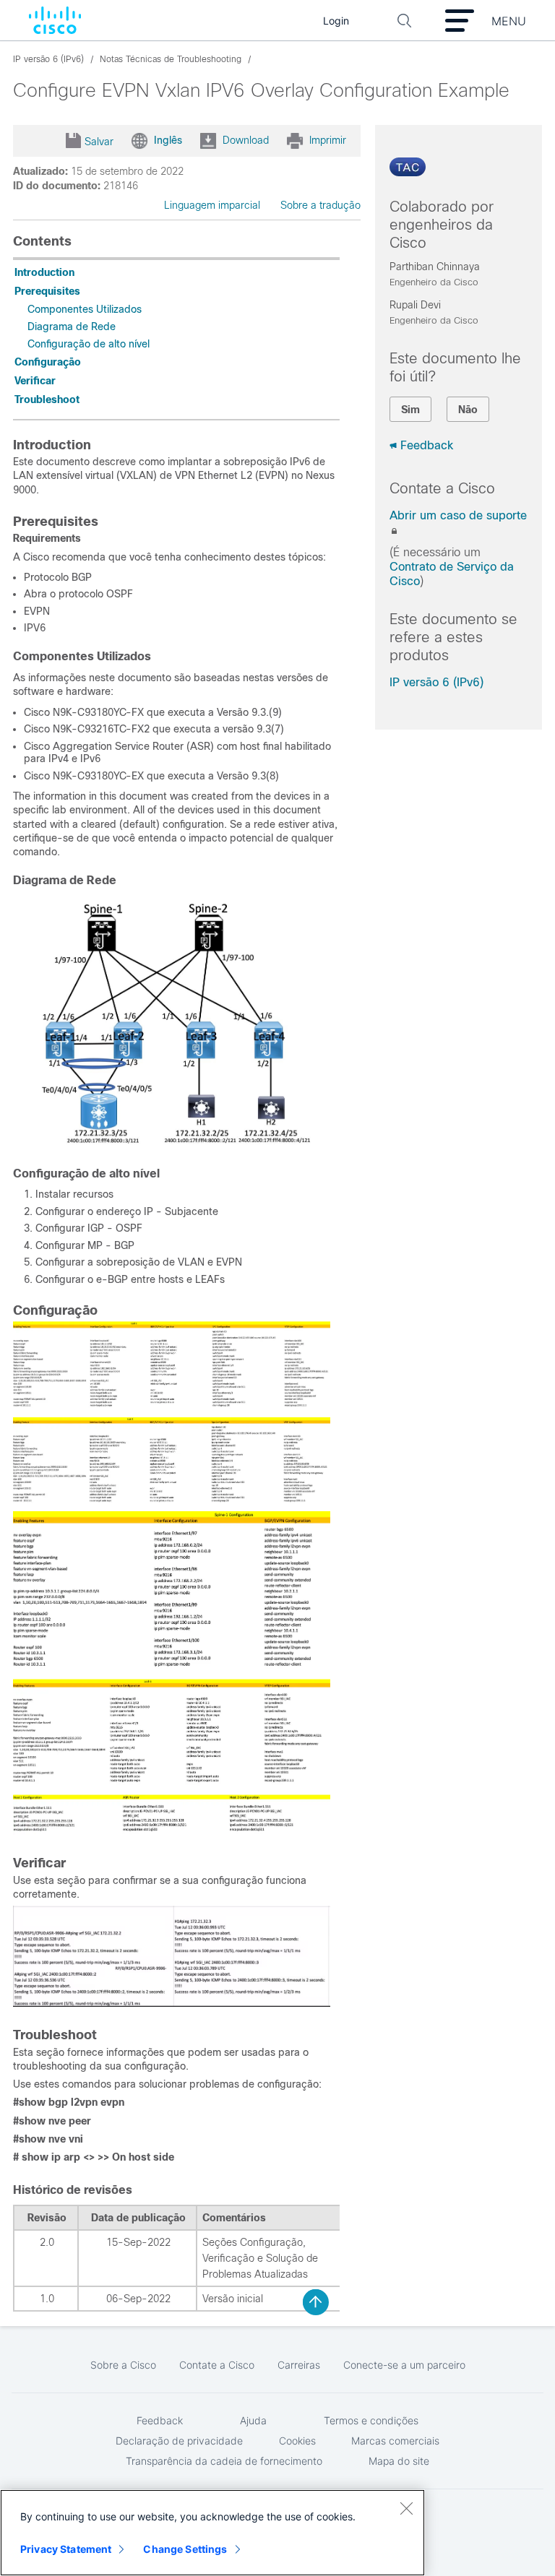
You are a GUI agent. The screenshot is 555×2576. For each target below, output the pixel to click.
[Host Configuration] (172, 1831)
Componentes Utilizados (85, 309)
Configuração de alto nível (89, 344)
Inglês (168, 139)
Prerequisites (47, 291)
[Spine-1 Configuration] (172, 1782)
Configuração (48, 362)
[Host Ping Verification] (172, 2003)
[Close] (406, 2508)
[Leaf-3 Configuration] (172, 1667)
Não (468, 410)
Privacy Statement (66, 2549)
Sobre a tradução (320, 205)
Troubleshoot (47, 399)
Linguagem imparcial (212, 205)
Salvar (99, 142)
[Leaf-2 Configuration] (172, 1500)
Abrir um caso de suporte (458, 515)
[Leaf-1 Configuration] (172, 1406)
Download (246, 139)
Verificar (35, 381)
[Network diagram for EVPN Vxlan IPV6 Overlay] (172, 1144)
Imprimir (328, 139)
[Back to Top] (316, 2302)
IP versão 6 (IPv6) (436, 682)
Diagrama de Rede (72, 327)
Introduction (44, 272)
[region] (212, 2533)
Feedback (427, 445)
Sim (410, 410)
